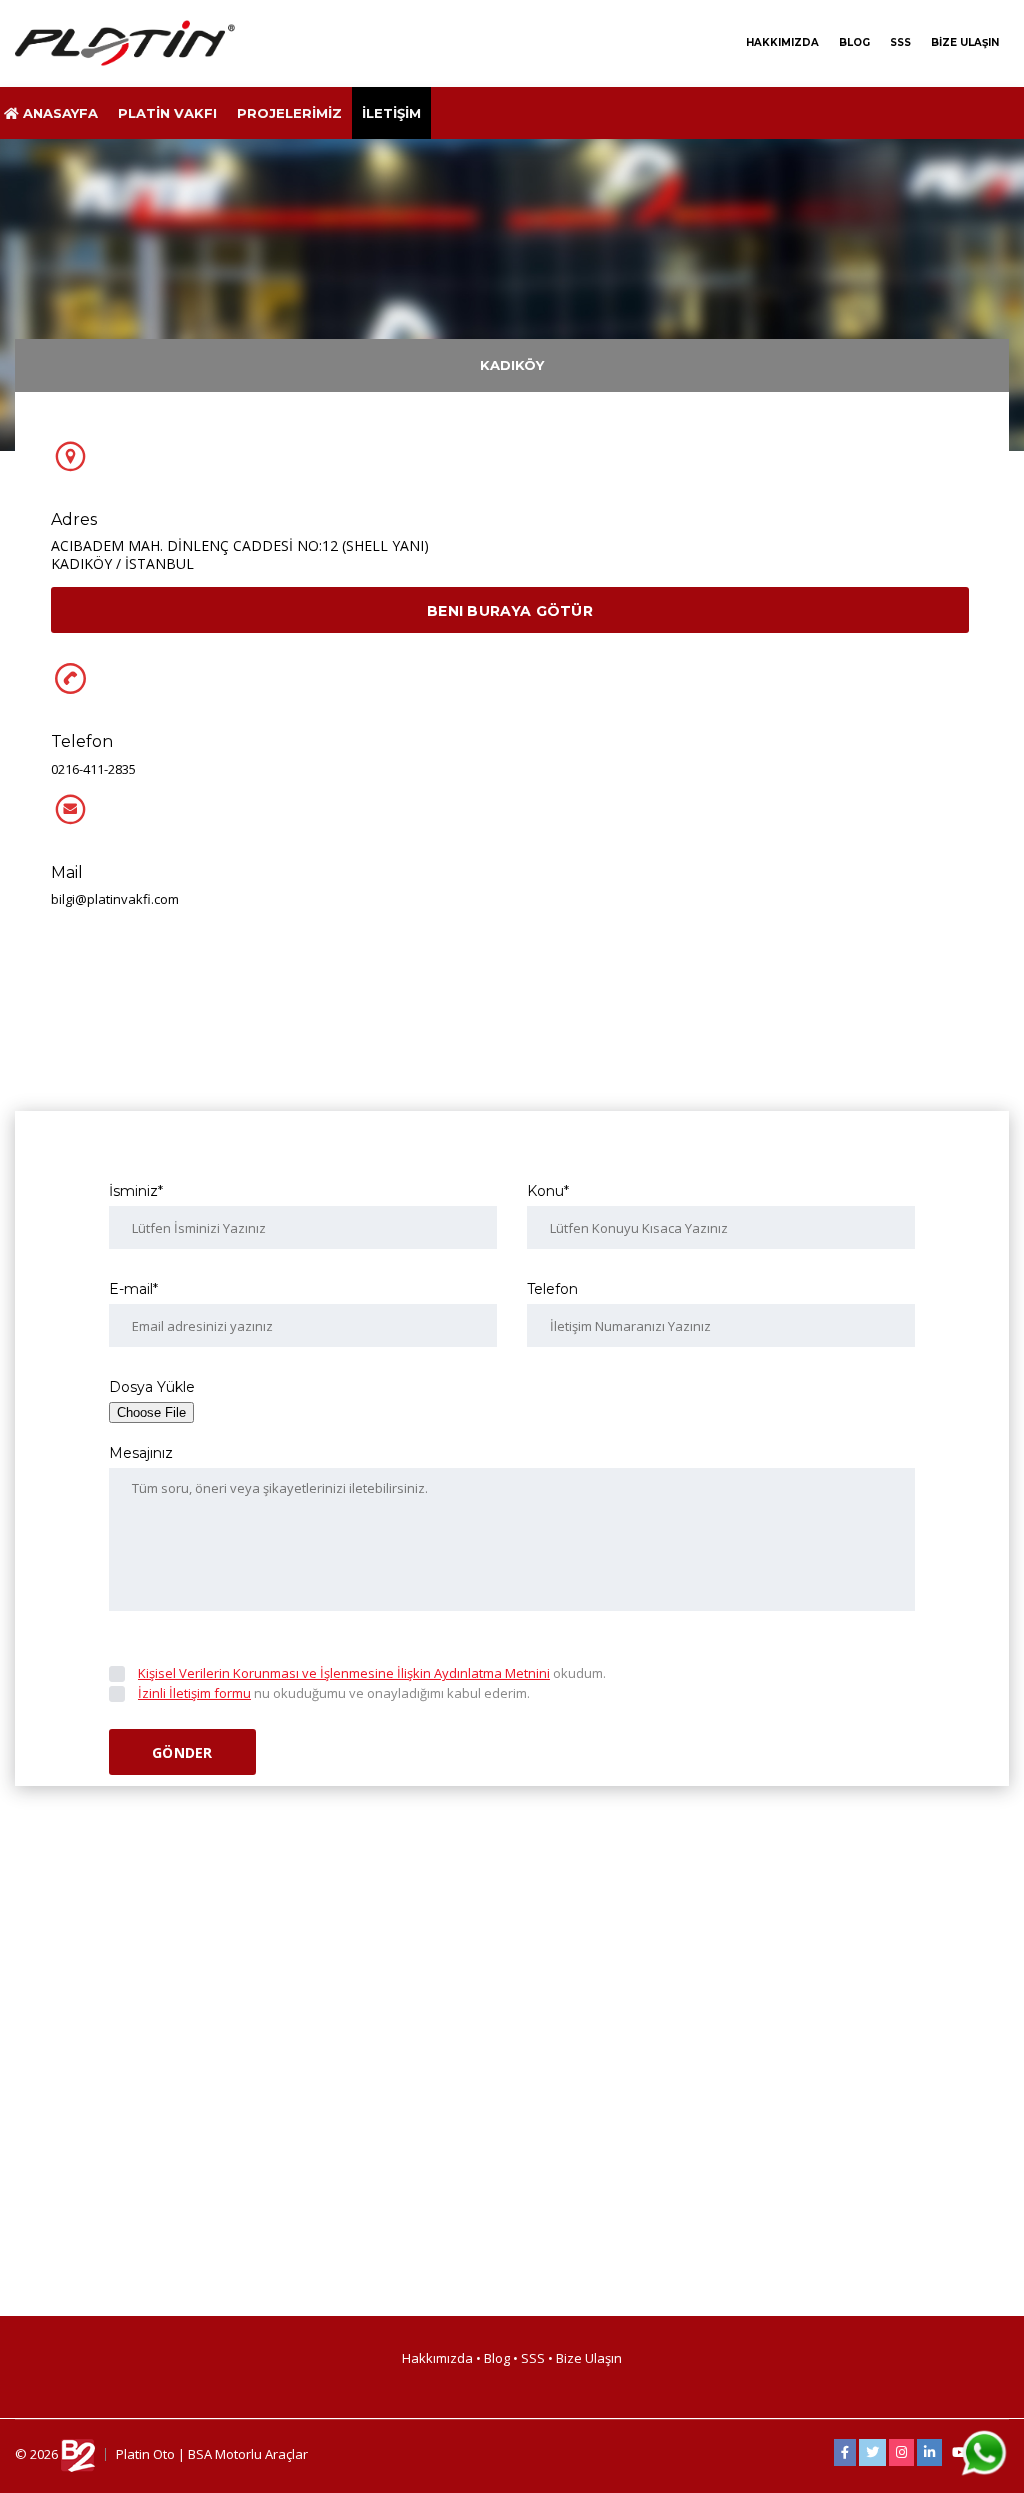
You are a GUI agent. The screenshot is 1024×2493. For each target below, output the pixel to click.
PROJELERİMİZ (289, 113)
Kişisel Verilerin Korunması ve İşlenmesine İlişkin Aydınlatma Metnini (344, 1673)
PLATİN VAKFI (167, 113)
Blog (497, 2358)
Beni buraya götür (510, 611)
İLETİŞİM (391, 113)
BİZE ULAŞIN (965, 42)
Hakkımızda (439, 2358)
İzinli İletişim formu (194, 1693)
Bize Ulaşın (589, 2358)
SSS (900, 42)
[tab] (512, 365)
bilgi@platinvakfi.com (115, 899)
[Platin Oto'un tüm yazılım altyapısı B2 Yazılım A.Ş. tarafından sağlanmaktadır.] (78, 2454)
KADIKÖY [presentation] (512, 365)
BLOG (854, 42)
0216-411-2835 (93, 769)
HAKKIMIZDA (782, 42)
